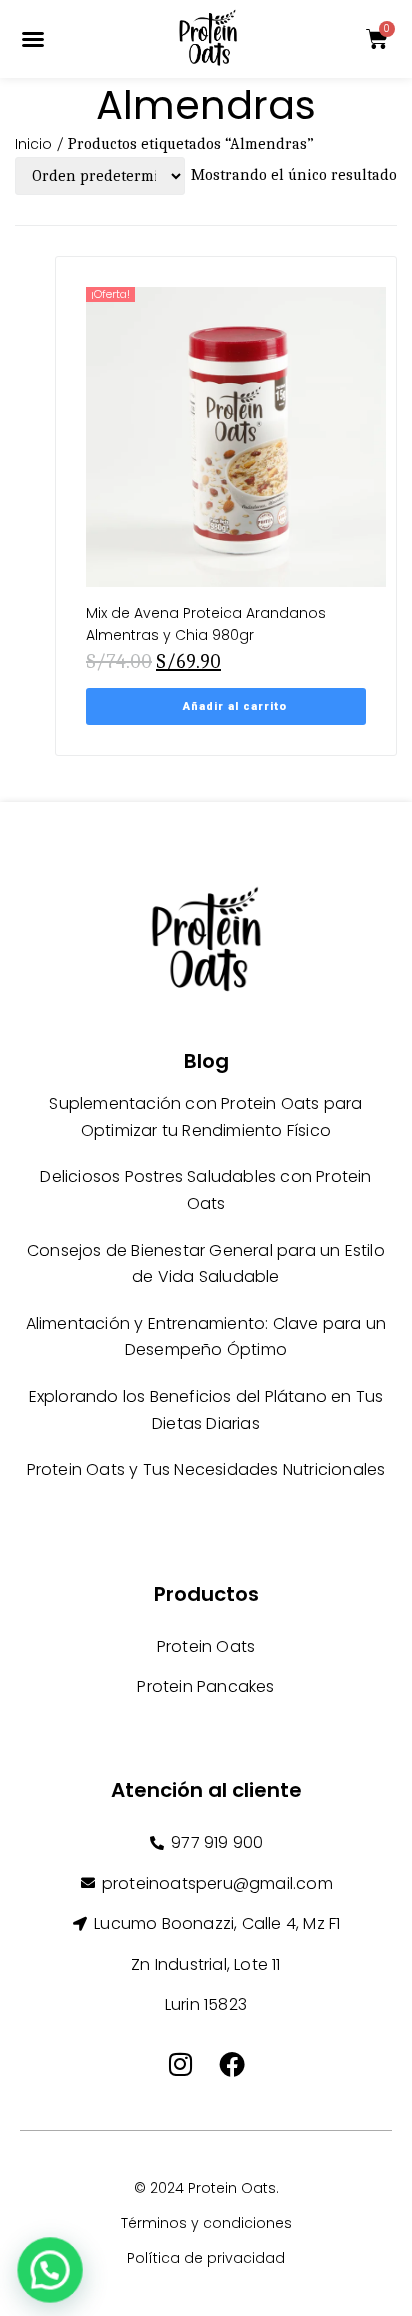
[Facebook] (232, 2064)
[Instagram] (180, 2064)
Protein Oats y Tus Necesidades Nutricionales (206, 1469)
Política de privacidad (206, 2258)
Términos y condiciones (206, 2223)
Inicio (33, 144)
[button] (33, 39)
